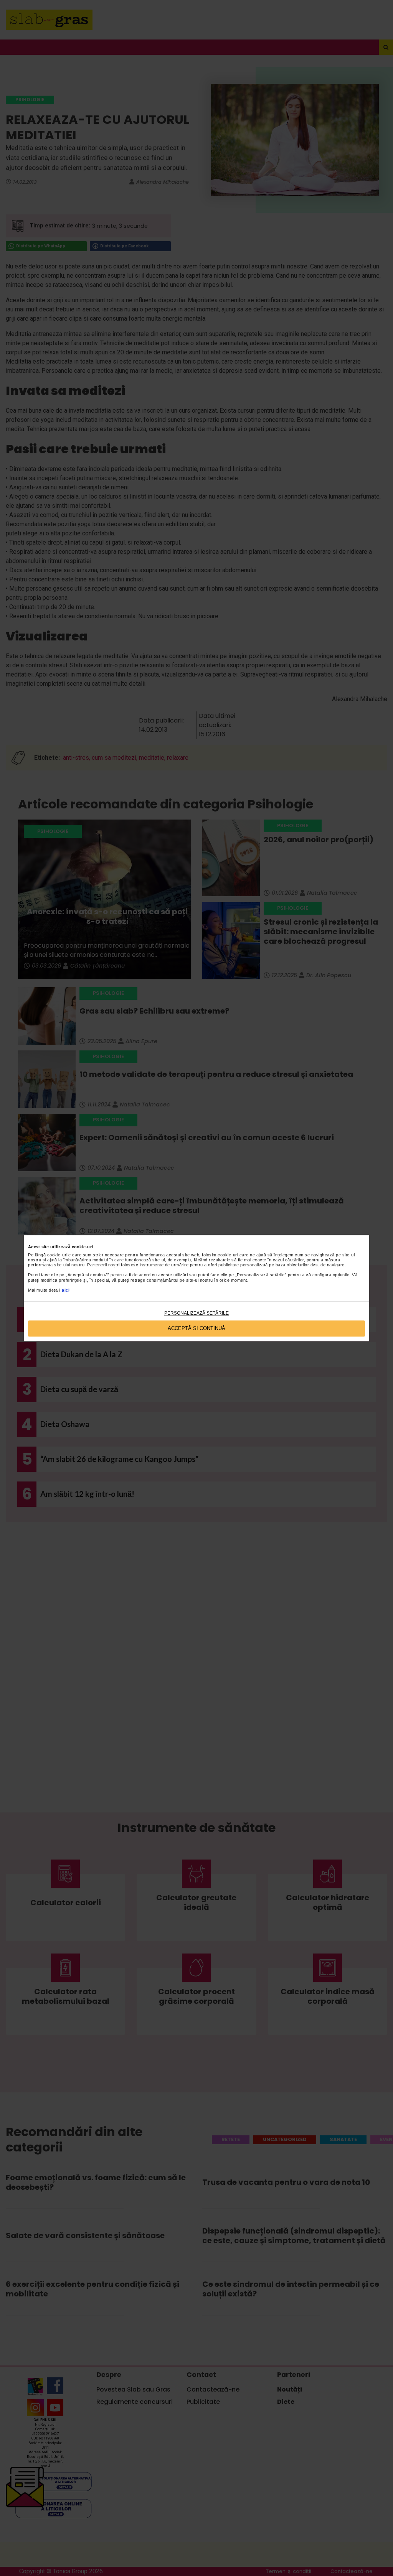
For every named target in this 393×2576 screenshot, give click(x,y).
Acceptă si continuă (196, 1329)
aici (66, 1290)
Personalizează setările (196, 1313)
